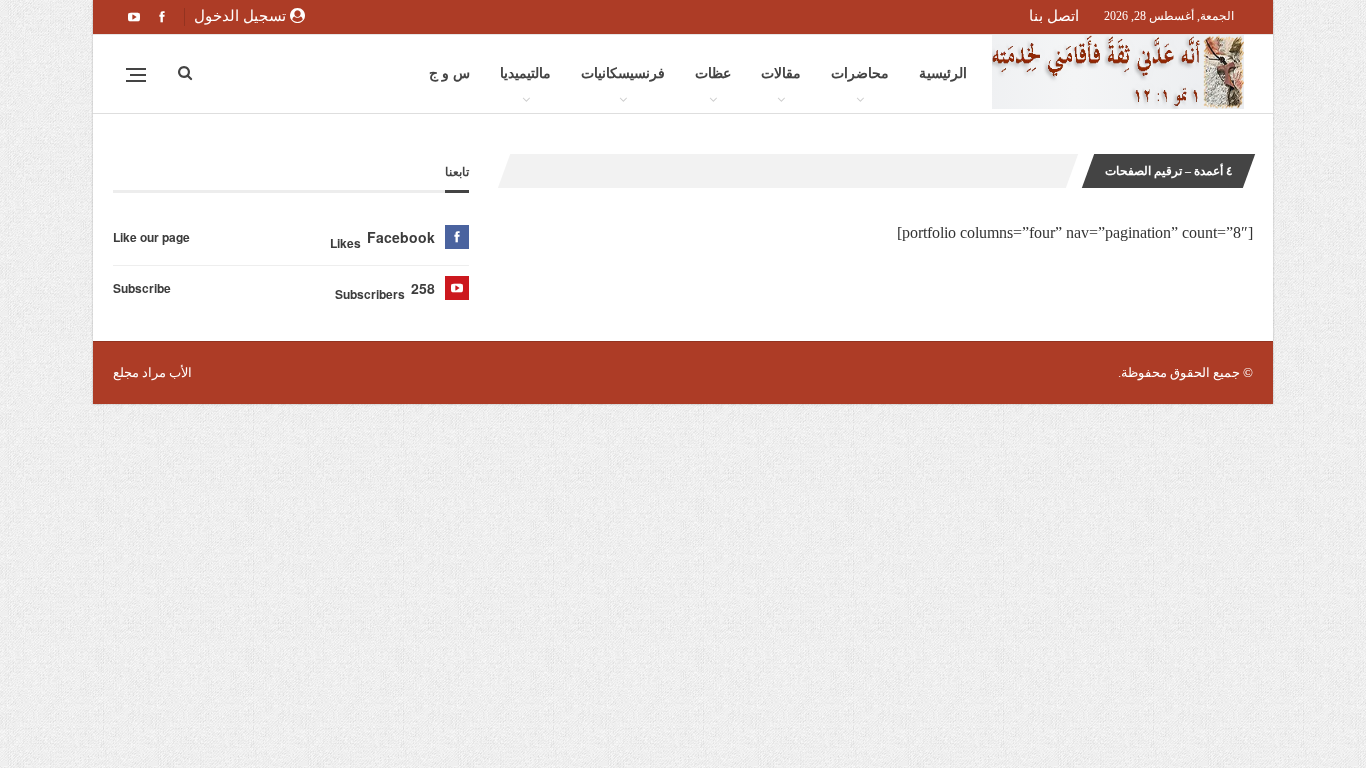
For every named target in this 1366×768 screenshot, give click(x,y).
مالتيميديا (525, 73)
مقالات (781, 73)
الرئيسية (943, 73)
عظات (713, 73)
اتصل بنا (1054, 16)
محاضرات (860, 73)
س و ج (449, 73)
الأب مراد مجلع (152, 372)
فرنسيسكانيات (623, 73)
